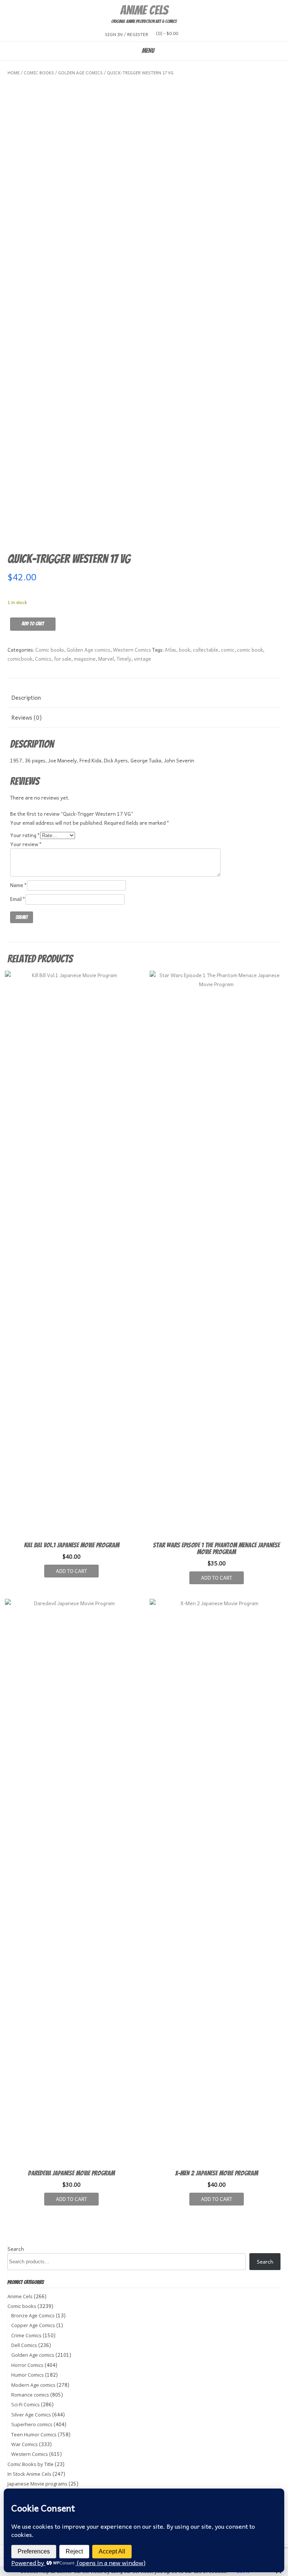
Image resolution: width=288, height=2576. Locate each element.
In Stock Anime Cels (29, 2474)
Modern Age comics (33, 2385)
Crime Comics (26, 2335)
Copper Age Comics (33, 2325)
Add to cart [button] (71, 1571)
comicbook (20, 659)
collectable (205, 650)
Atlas (170, 650)
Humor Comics (28, 2375)
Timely (124, 659)
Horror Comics (27, 2365)
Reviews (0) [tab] (26, 717)
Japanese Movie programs (37, 2484)
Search (16, 2249)
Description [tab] (26, 697)
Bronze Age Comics (33, 2315)
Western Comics (132, 650)
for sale (63, 659)
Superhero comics (32, 2424)
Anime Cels (144, 10)
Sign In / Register (127, 34)
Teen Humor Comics (34, 2434)
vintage (142, 659)
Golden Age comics (80, 73)
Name (19, 885)
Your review (26, 844)
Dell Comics (24, 2345)
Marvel (106, 659)
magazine (85, 659)
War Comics (25, 2444)
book (184, 650)
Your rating (25, 835)
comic (228, 650)
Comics (43, 659)
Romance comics (30, 2395)
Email (18, 899)
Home (13, 73)
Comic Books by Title (31, 2464)
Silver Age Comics (31, 2415)
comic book (250, 650)
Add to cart (33, 624)
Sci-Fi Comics (25, 2404)
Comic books (39, 73)
